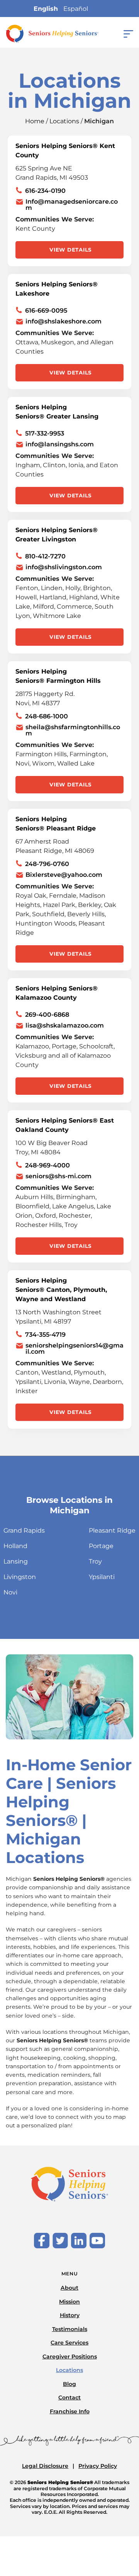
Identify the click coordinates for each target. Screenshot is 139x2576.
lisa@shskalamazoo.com (65, 1026)
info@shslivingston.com (64, 567)
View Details (70, 250)
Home (35, 121)
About (69, 2288)
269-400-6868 (47, 1015)
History (70, 2315)
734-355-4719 (45, 1335)
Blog (69, 2384)
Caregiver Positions (70, 2357)
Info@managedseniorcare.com (72, 205)
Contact (69, 2397)
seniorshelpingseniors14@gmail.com (75, 1349)
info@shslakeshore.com (64, 322)
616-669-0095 (46, 311)
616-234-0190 (45, 191)
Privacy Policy (98, 2466)
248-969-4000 (47, 1165)
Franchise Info (70, 2411)
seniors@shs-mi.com (58, 1176)
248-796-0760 (47, 864)
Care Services (69, 2343)
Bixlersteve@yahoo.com (64, 875)
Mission (69, 2302)
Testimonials (70, 2329)
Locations (64, 121)
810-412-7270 (45, 556)
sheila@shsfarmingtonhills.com (73, 730)
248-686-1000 (47, 716)
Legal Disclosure (45, 2466)
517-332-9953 (45, 433)
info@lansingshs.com (60, 444)
